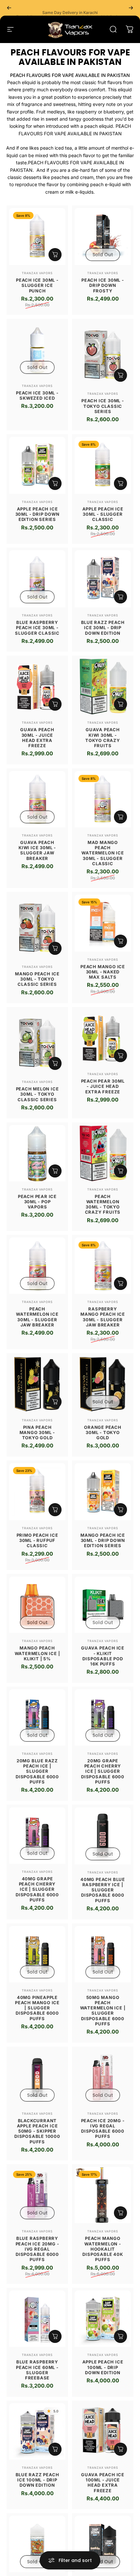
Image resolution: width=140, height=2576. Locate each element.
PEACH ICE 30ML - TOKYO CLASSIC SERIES (103, 406)
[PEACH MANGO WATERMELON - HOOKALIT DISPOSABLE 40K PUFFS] (103, 2195)
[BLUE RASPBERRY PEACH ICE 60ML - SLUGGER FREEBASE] (37, 2319)
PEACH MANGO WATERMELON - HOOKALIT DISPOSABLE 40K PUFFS (103, 2249)
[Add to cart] (55, 255)
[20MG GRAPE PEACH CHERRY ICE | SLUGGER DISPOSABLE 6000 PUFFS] (103, 1717)
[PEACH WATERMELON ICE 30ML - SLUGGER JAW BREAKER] (37, 1266)
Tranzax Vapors (37, 273)
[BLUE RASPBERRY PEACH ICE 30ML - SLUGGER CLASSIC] (37, 579)
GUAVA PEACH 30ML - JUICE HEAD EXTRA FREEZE (37, 738)
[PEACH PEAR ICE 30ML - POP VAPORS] (37, 1153)
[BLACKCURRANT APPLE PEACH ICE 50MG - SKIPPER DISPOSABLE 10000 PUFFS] (37, 2077)
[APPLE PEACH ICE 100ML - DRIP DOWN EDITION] (103, 2319)
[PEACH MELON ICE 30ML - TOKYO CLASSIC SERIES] (37, 1042)
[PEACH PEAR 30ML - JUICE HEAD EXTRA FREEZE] (103, 1038)
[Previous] (9, 8)
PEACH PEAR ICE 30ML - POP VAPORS (37, 1202)
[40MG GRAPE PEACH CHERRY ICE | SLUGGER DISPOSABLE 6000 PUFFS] (37, 1836)
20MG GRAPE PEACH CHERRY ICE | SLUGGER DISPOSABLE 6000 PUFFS (103, 1771)
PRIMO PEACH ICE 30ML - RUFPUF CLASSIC (37, 1540)
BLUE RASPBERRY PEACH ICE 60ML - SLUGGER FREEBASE (37, 2370)
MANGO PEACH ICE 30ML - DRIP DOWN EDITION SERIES (103, 1540)
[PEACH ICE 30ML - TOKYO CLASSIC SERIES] (103, 354)
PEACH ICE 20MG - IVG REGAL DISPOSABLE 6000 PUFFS (103, 2129)
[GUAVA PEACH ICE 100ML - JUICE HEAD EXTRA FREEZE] (103, 2431)
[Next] (131, 8)
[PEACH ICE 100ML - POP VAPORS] (37, 2544)
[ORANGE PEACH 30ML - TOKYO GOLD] (103, 1384)
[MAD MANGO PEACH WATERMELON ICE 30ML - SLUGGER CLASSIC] (103, 799)
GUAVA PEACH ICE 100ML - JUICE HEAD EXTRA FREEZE (103, 2483)
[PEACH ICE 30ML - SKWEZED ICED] (37, 349)
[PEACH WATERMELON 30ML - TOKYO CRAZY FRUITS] (103, 1153)
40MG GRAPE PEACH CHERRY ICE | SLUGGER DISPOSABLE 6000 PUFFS (37, 1889)
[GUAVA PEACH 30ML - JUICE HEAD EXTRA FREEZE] (37, 686)
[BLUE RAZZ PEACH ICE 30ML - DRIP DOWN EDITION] (103, 579)
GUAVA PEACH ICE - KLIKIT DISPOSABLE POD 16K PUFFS (103, 1656)
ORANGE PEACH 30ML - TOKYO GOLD (103, 1433)
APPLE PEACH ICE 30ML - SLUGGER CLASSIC (103, 514)
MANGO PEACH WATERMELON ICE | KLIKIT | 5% (37, 1653)
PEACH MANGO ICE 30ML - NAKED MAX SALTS (103, 972)
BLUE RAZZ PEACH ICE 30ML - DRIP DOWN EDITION (103, 628)
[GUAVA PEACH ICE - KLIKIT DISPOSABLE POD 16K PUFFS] (103, 1605)
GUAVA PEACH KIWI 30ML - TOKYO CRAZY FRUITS (103, 738)
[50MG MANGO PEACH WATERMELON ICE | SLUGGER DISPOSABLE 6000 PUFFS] (103, 1954)
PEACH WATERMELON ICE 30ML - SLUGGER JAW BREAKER (37, 1317)
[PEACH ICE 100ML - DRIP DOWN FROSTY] (103, 2544)
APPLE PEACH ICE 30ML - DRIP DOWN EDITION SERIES (37, 514)
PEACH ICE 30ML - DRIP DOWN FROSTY (103, 285)
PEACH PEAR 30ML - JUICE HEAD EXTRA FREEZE (103, 1086)
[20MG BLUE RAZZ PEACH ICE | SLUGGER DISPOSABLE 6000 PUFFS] (37, 1717)
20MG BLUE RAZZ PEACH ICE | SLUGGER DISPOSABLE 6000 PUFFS (37, 1771)
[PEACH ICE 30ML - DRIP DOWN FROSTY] (103, 237)
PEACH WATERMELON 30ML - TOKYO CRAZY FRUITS (103, 1204)
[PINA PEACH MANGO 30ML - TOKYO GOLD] (37, 1384)
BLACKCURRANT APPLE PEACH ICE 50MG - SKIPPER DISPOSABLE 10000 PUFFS (37, 2131)
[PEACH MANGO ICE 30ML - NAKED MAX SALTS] (103, 923)
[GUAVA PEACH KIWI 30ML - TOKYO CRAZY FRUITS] (103, 686)
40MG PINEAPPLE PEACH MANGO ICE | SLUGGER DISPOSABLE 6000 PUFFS (37, 2008)
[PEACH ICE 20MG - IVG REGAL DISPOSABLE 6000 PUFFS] (103, 2077)
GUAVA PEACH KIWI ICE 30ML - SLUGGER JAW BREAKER (37, 850)
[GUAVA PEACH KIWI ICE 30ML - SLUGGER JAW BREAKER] (37, 799)
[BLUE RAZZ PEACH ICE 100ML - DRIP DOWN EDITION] (37, 2431)
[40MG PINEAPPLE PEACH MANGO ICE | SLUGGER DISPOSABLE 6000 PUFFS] (37, 1954)
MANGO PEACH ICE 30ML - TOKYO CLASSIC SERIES (37, 979)
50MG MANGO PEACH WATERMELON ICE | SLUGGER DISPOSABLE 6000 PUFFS (103, 2011)
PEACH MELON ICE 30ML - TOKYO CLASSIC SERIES (37, 1094)
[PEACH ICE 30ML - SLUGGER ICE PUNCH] (37, 237)
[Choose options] (120, 375)
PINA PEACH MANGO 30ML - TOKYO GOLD (37, 1433)
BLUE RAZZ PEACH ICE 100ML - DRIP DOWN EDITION (37, 2480)
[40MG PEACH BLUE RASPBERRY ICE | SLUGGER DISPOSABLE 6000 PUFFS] (103, 1836)
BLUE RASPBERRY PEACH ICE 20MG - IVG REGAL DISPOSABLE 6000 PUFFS (37, 2249)
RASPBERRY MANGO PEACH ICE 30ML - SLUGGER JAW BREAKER (103, 1317)
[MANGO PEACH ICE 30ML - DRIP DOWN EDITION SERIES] (103, 1492)
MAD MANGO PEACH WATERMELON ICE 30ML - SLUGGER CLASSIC (103, 853)
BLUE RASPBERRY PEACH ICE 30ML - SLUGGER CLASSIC (37, 628)
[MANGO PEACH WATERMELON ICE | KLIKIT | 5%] (37, 1605)
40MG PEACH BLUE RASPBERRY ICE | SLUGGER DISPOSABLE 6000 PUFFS (103, 1890)
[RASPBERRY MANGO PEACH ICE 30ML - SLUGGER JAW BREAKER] (103, 1266)
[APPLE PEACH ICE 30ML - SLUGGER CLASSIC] (103, 465)
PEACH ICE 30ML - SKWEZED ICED (37, 395)
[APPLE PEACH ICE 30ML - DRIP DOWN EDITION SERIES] (37, 465)
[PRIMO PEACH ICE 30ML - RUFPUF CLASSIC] (37, 1492)
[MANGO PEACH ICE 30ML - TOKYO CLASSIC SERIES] (37, 927)
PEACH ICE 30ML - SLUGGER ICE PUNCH (37, 285)
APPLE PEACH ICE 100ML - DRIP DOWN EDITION (103, 2367)
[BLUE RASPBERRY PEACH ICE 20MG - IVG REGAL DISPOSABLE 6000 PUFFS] (37, 2195)
